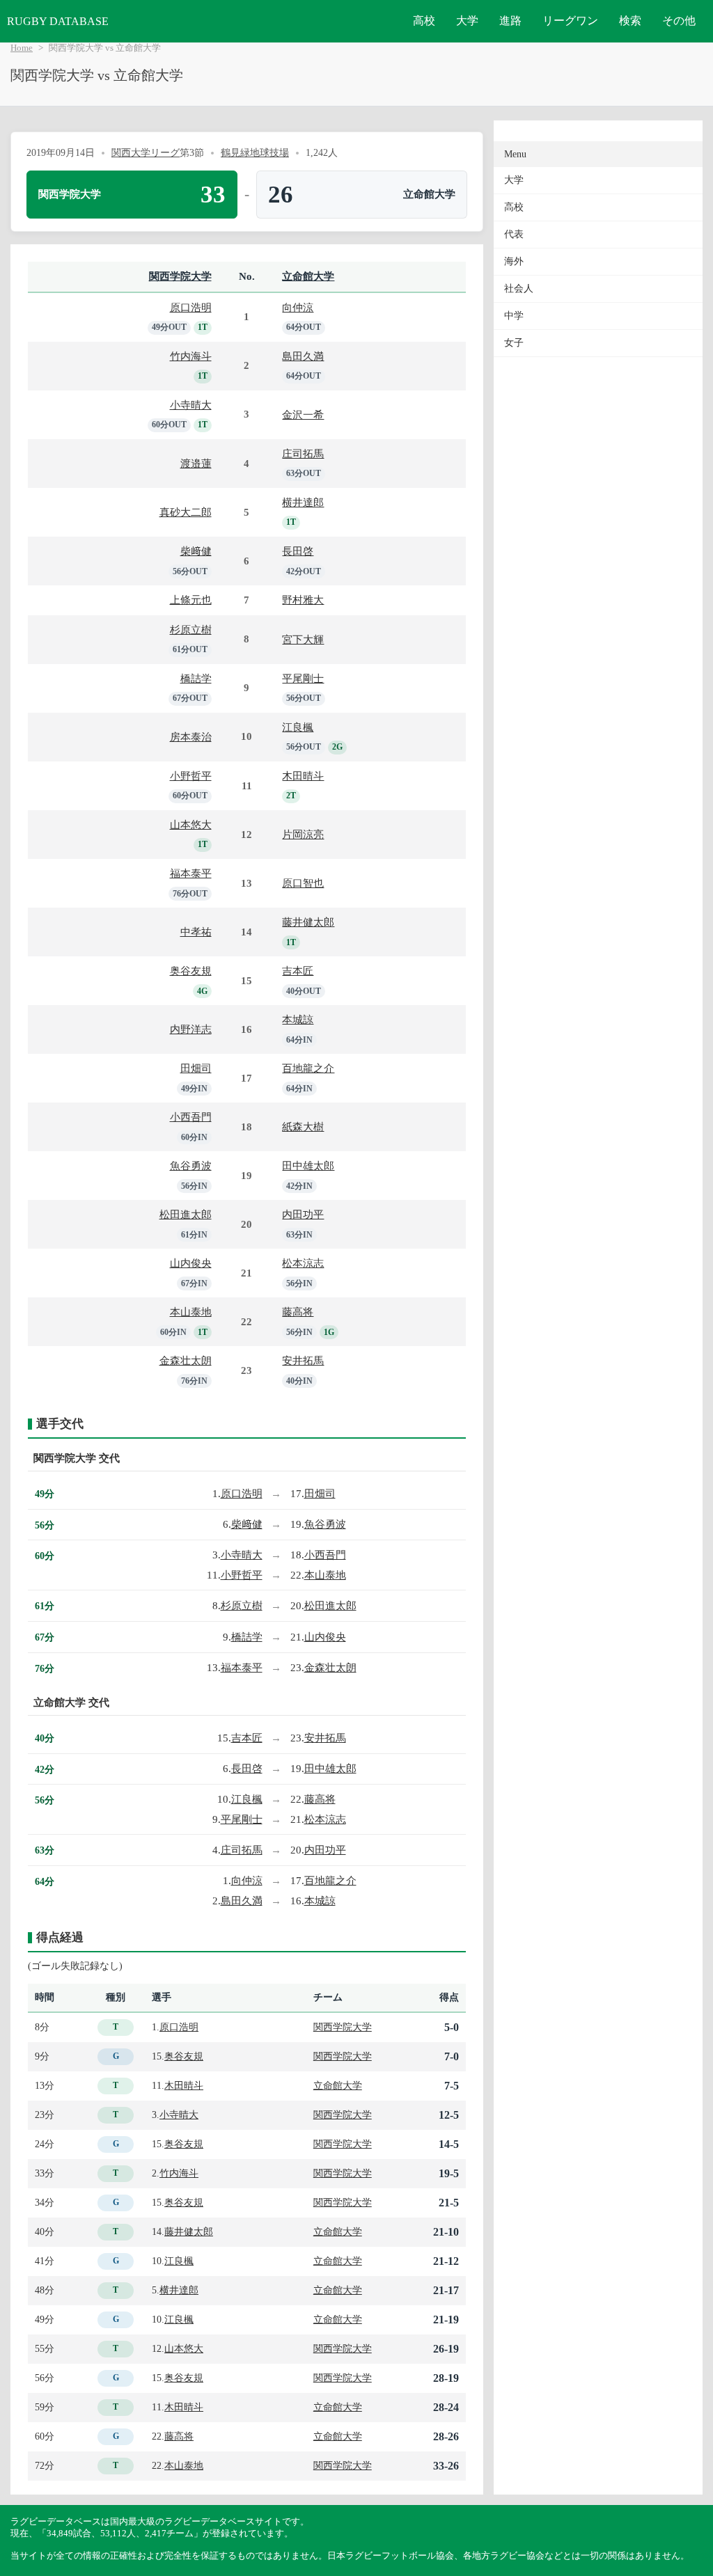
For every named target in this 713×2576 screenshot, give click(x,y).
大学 (467, 21)
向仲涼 (298, 307)
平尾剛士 (303, 678)
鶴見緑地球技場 (255, 152)
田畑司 (196, 1068)
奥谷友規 (191, 971)
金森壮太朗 (186, 1360)
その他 (679, 21)
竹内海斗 (191, 356)
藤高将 (298, 1312)
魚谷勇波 (191, 1165)
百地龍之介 (308, 1068)
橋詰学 (196, 678)
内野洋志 (191, 1029)
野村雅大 (303, 600)
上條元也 (191, 600)
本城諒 (298, 1019)
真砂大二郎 (186, 512)
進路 (510, 21)
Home (22, 48)
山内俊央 (191, 1263)
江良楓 (298, 727)
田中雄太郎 (308, 1165)
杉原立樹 (191, 630)
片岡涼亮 (303, 834)
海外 (514, 261)
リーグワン (570, 21)
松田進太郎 (186, 1214)
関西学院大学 (180, 276)
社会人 (519, 289)
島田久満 (303, 356)
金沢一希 (303, 414)
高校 (424, 21)
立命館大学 (308, 276)
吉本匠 (298, 971)
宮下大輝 (303, 639)
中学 (514, 316)
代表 (514, 234)
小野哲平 (191, 776)
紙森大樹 (303, 1127)
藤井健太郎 (308, 922)
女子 (514, 343)
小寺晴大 (191, 405)
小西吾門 (191, 1117)
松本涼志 (303, 1263)
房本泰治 (191, 737)
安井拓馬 (303, 1360)
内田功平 (303, 1214)
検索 (630, 21)
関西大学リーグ (146, 152)
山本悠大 (191, 824)
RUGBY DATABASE (58, 21)
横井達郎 (303, 502)
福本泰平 (191, 873)
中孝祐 (196, 932)
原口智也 (303, 883)
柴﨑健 (196, 551)
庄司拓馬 (303, 453)
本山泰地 (191, 1312)
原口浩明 (191, 307)
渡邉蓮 (196, 463)
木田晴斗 (303, 776)
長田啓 (298, 551)
